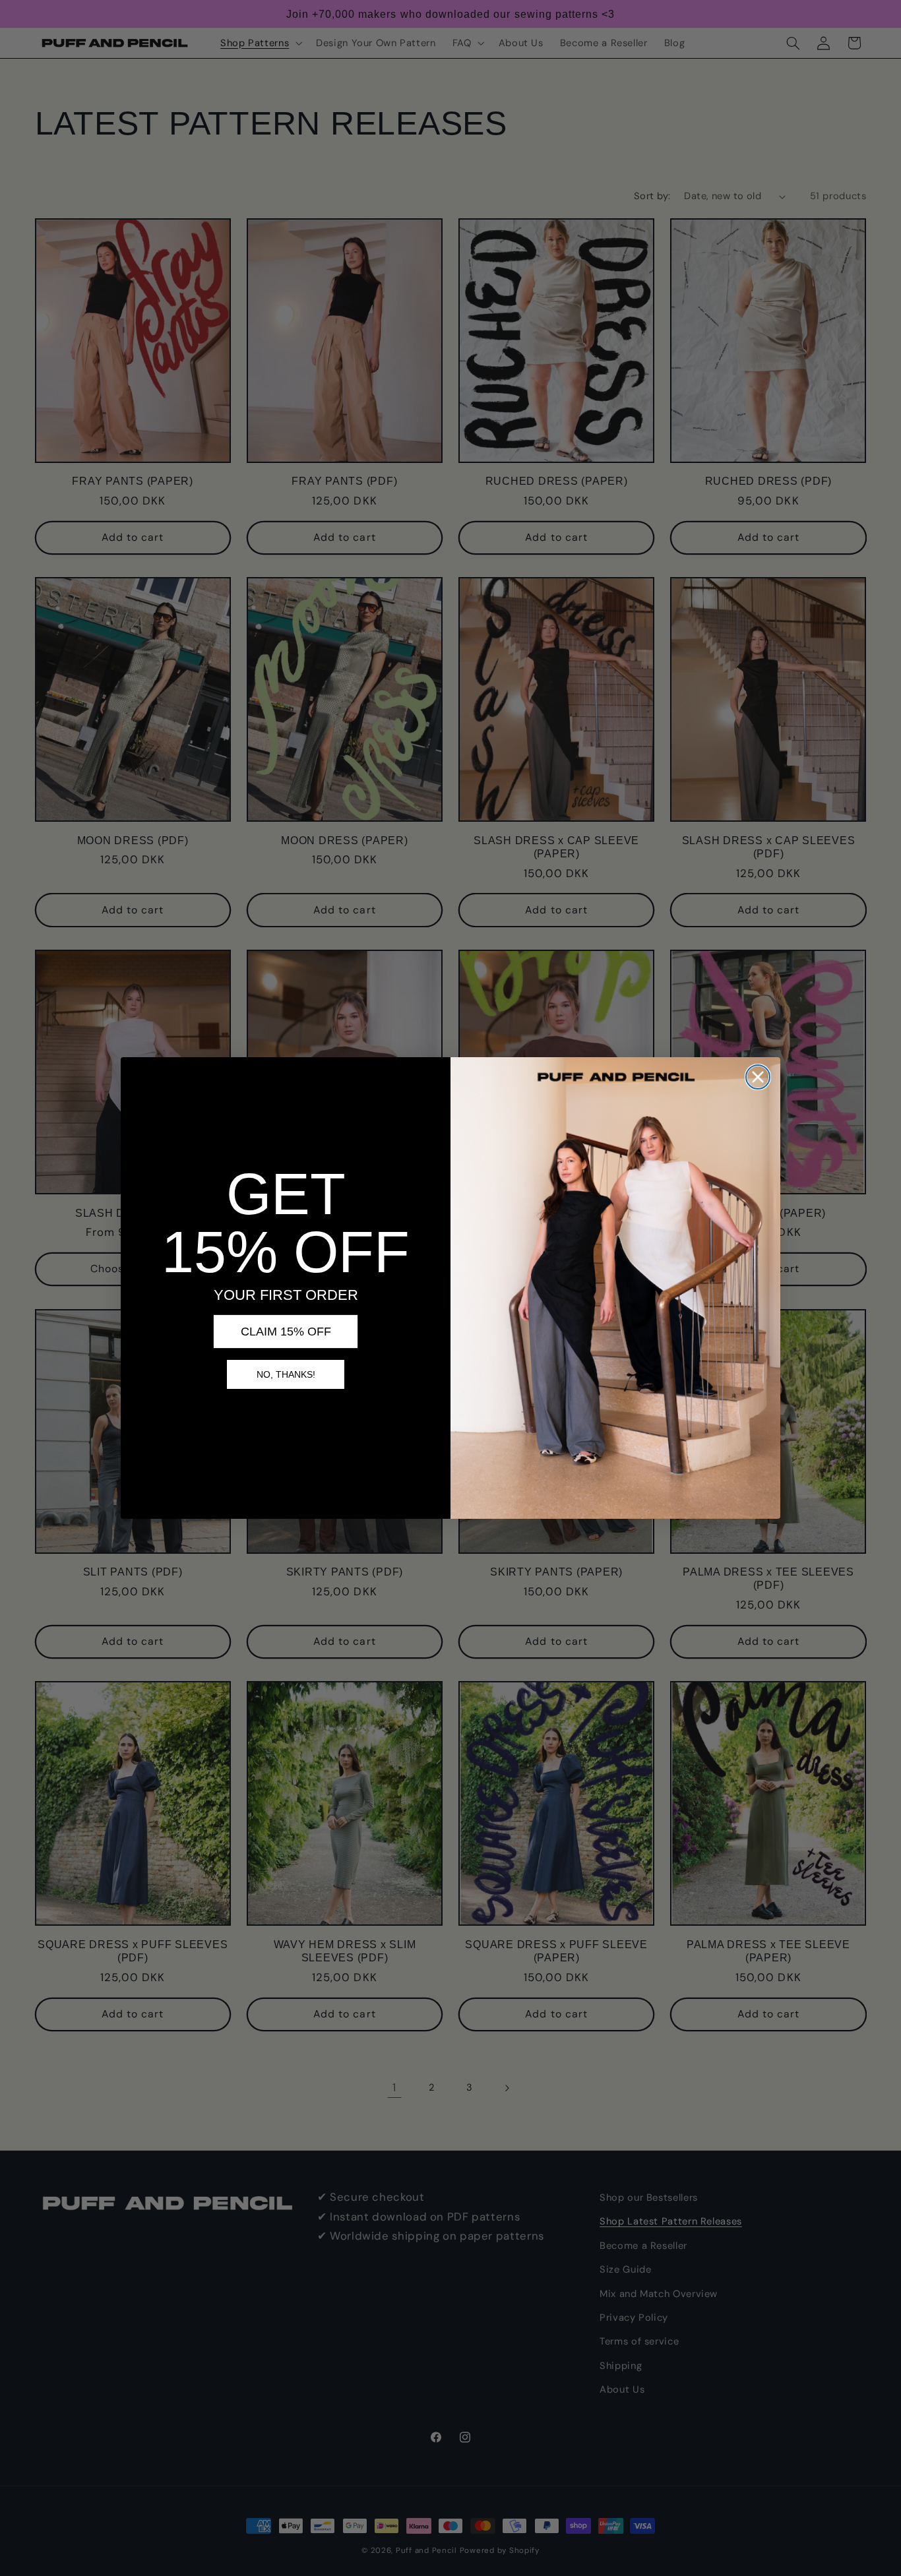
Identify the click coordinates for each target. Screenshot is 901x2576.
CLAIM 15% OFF (286, 1332)
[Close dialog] (758, 1077)
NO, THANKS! (286, 1374)
